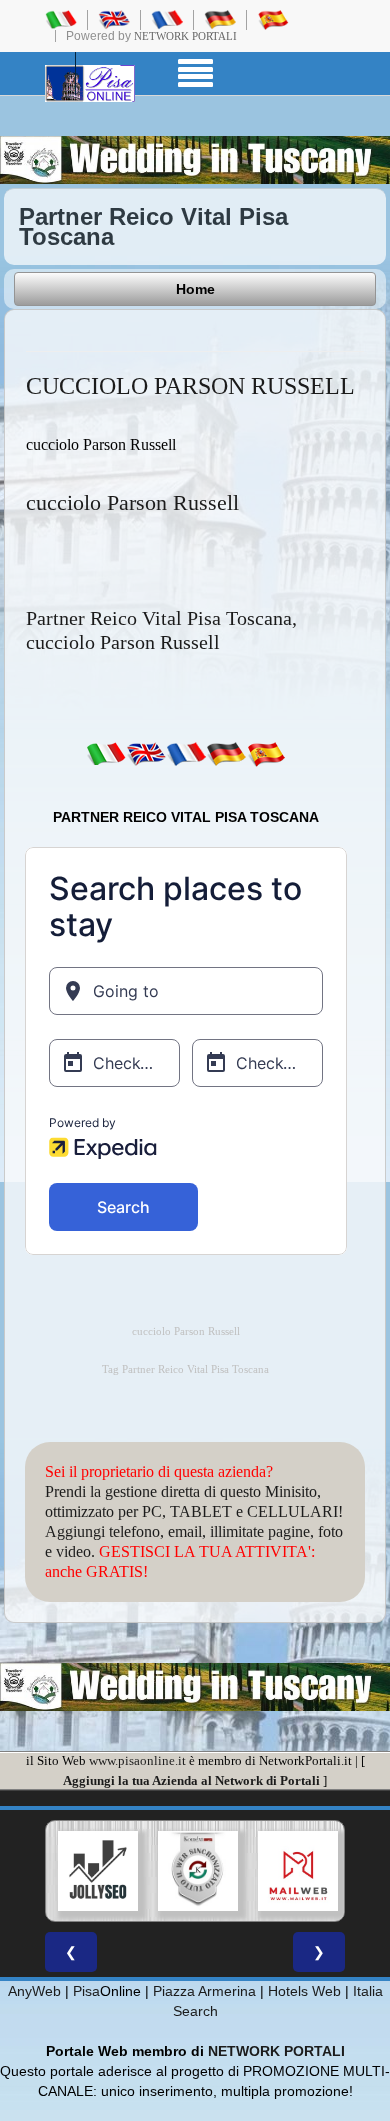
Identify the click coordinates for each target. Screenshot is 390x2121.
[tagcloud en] (146, 754)
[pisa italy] (114, 19)
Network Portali (185, 36)
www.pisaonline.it (137, 1760)
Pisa (86, 1991)
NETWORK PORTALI (276, 2051)
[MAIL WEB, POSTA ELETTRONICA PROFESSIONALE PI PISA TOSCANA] (298, 1871)
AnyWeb (34, 1991)
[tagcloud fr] (186, 754)
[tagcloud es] (266, 754)
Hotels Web (304, 1991)
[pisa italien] (220, 19)
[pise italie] (167, 19)
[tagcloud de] (226, 754)
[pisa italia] (61, 19)
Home (195, 289)
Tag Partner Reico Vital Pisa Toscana (185, 1369)
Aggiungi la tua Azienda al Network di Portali (191, 1780)
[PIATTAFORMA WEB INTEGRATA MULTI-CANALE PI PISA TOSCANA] (198, 1871)
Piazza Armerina (204, 1991)
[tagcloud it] (106, 754)
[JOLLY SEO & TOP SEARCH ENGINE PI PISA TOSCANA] (98, 1871)
